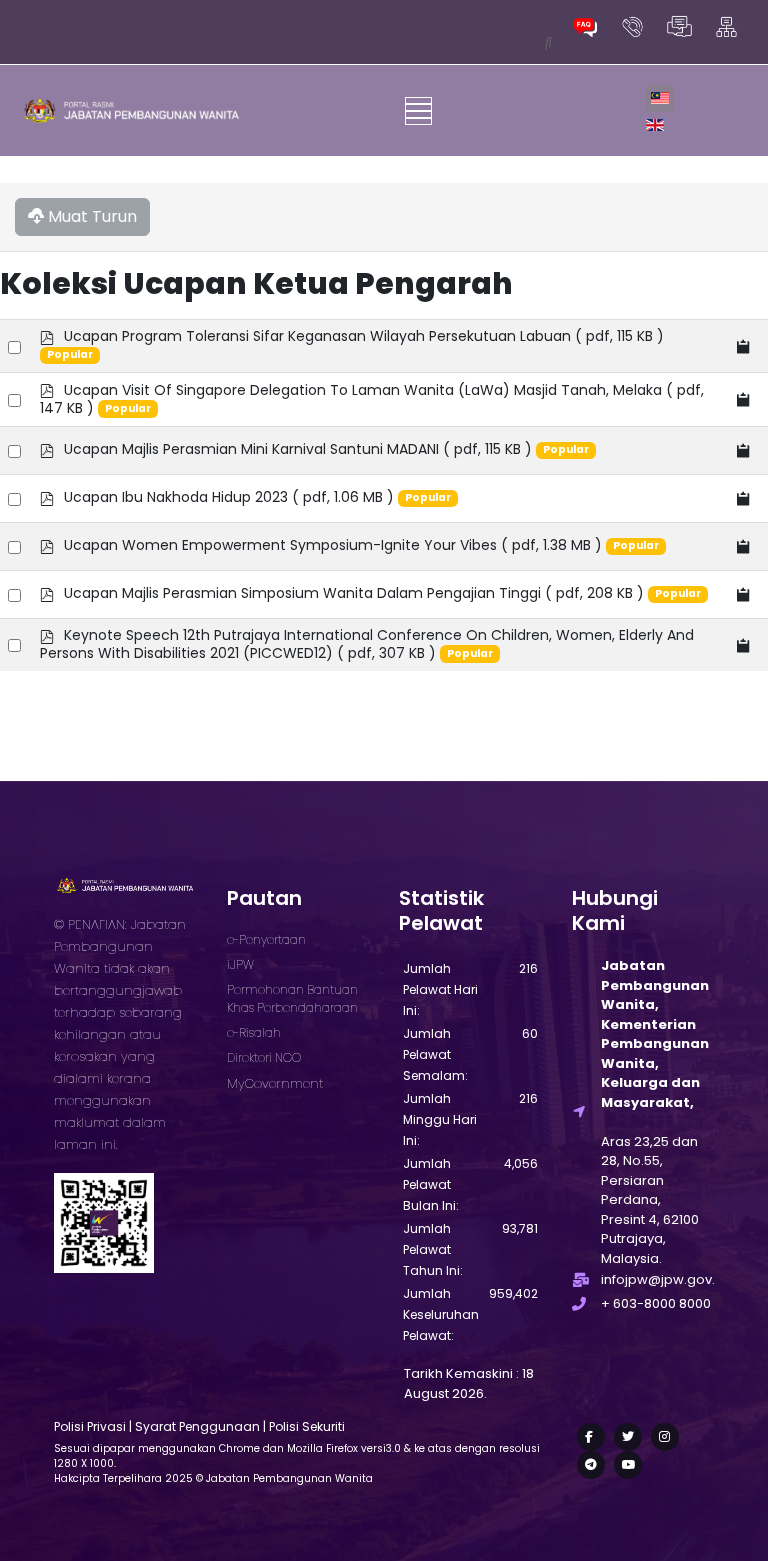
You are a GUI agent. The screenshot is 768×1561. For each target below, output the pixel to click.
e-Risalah (254, 1032)
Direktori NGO (264, 1057)
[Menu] (418, 111)
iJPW (240, 964)
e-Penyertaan (266, 939)
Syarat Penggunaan (197, 1426)
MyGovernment (275, 1083)
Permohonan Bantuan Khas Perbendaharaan (292, 998)
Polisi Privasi (90, 1426)
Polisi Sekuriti (307, 1426)
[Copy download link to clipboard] (744, 346)
